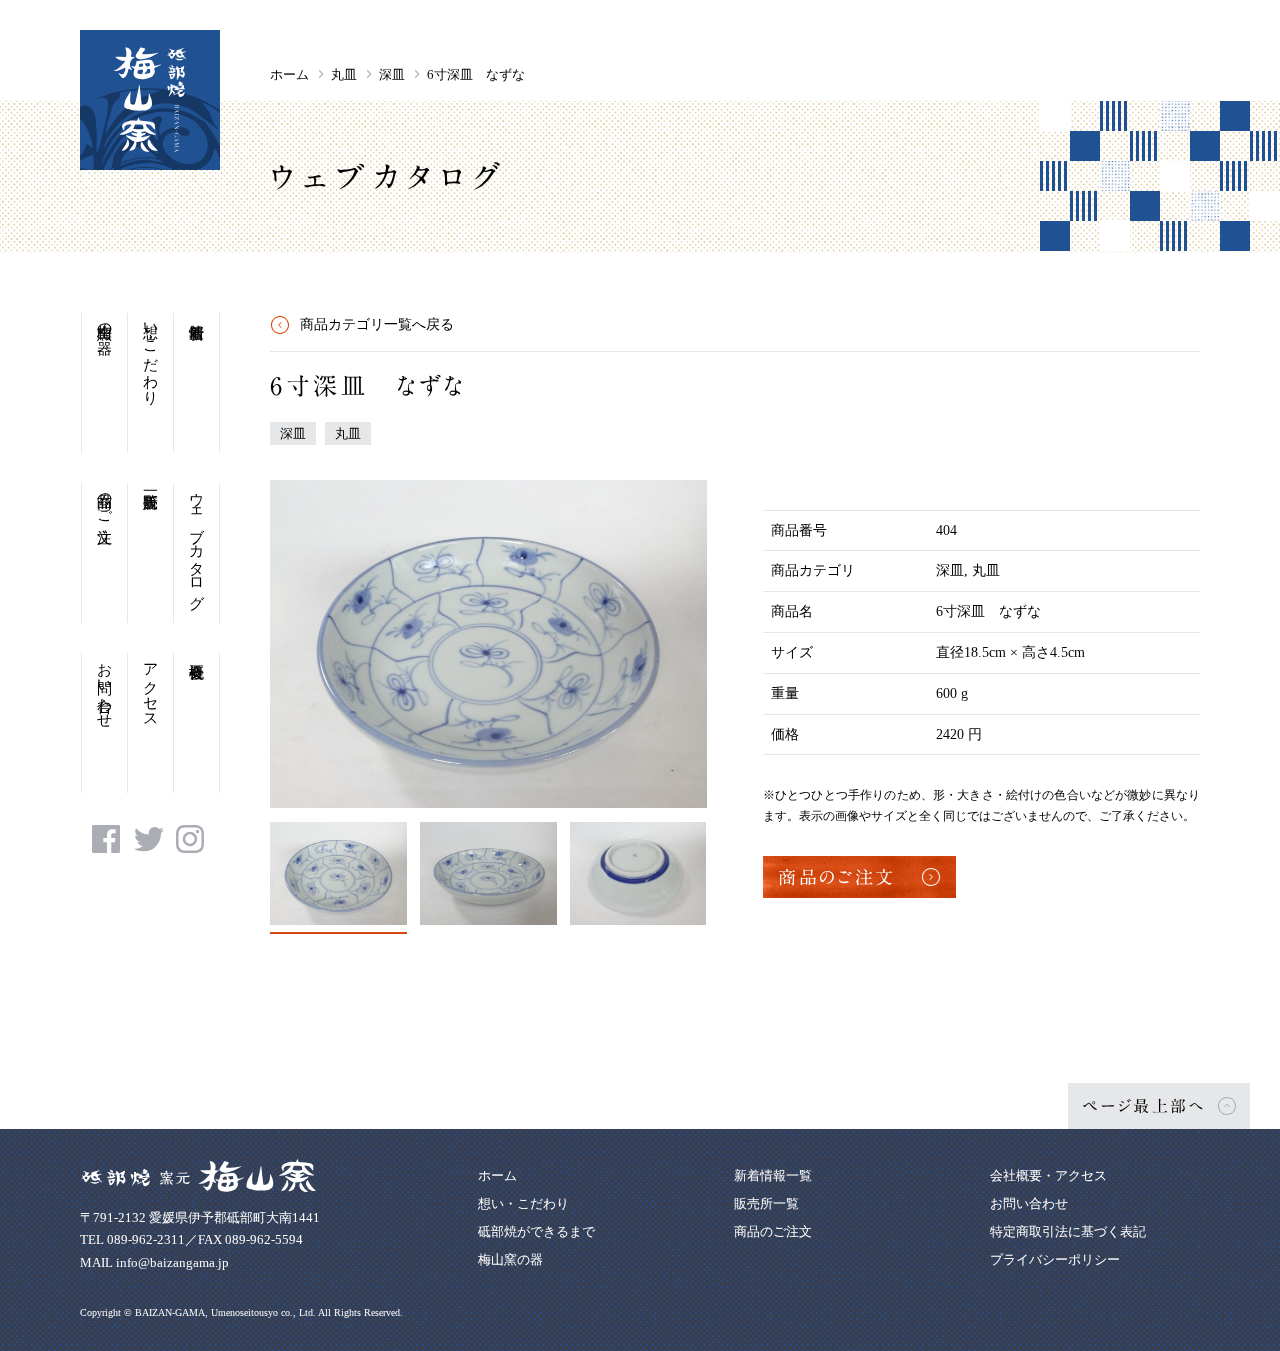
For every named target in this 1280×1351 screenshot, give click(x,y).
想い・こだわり (151, 355)
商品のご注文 (105, 500)
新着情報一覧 (773, 1175)
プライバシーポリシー (1055, 1259)
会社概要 (196, 723)
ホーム (289, 74)
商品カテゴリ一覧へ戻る (377, 324)
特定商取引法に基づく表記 (1068, 1231)
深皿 (392, 74)
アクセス (151, 687)
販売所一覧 (150, 553)
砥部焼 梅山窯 (150, 100)
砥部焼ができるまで (536, 1231)
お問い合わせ (105, 687)
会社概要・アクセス (1048, 1175)
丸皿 (344, 74)
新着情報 (196, 383)
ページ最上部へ (1144, 1106)
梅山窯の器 (105, 321)
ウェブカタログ (197, 542)
